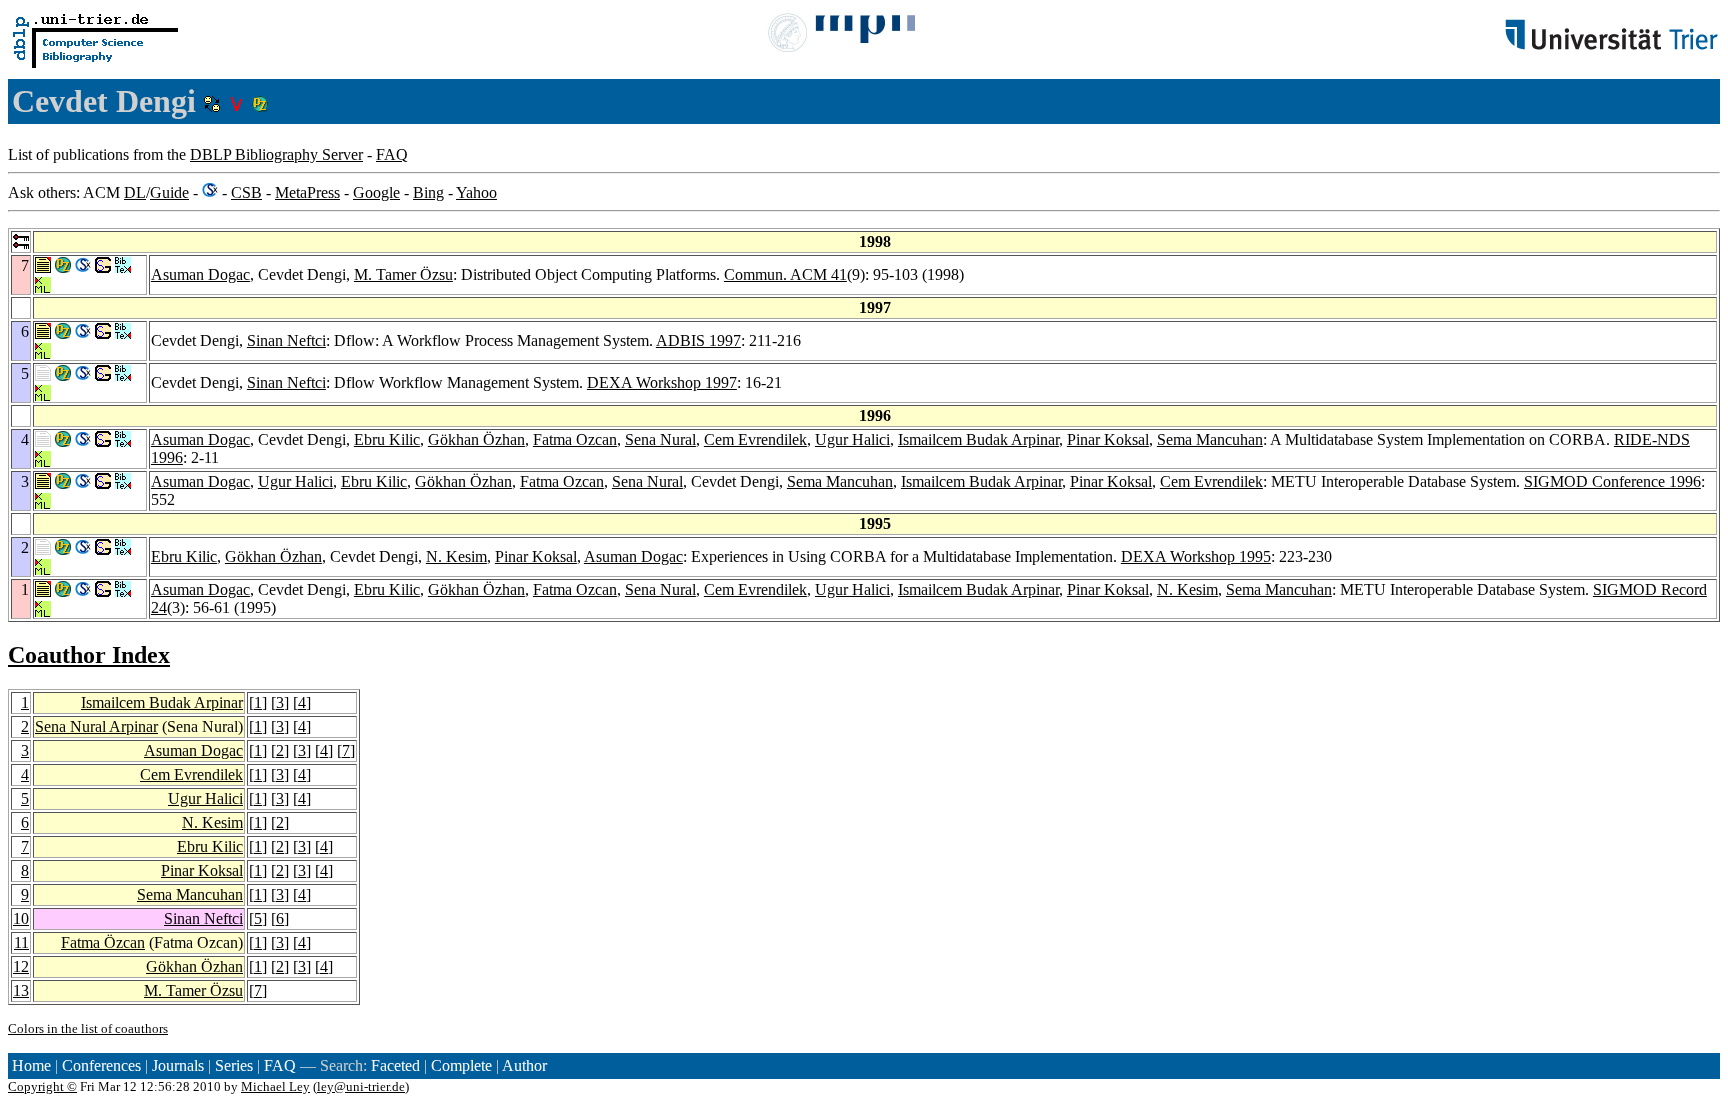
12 (21, 966)
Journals (178, 1065)
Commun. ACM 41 (785, 274)
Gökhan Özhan (476, 439)
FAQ (392, 154)
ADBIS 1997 (698, 340)
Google (376, 192)
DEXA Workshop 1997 (662, 382)
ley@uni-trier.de (361, 1086)
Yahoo (476, 192)
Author (524, 1065)
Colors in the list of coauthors (88, 1028)
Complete (461, 1065)
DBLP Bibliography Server (276, 154)
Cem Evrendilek (755, 439)
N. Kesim (456, 556)
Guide (169, 192)
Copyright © (42, 1086)
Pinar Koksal (1108, 439)
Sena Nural (660, 439)
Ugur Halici (852, 439)
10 (21, 918)
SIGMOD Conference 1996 (1612, 481)
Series (234, 1065)
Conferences (101, 1065)
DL (135, 192)
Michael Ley (275, 1086)
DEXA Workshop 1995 (1196, 556)
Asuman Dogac (200, 274)
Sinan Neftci (286, 340)
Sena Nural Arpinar (96, 726)
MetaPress (307, 192)
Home (31, 1065)
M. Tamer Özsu (403, 274)
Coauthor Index (89, 655)
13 (21, 990)
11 (21, 942)
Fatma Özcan (103, 942)
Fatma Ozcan (575, 439)
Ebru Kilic (387, 439)
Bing (428, 192)
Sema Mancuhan (1210, 439)
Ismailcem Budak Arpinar (978, 439)
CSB (246, 192)
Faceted (395, 1065)
